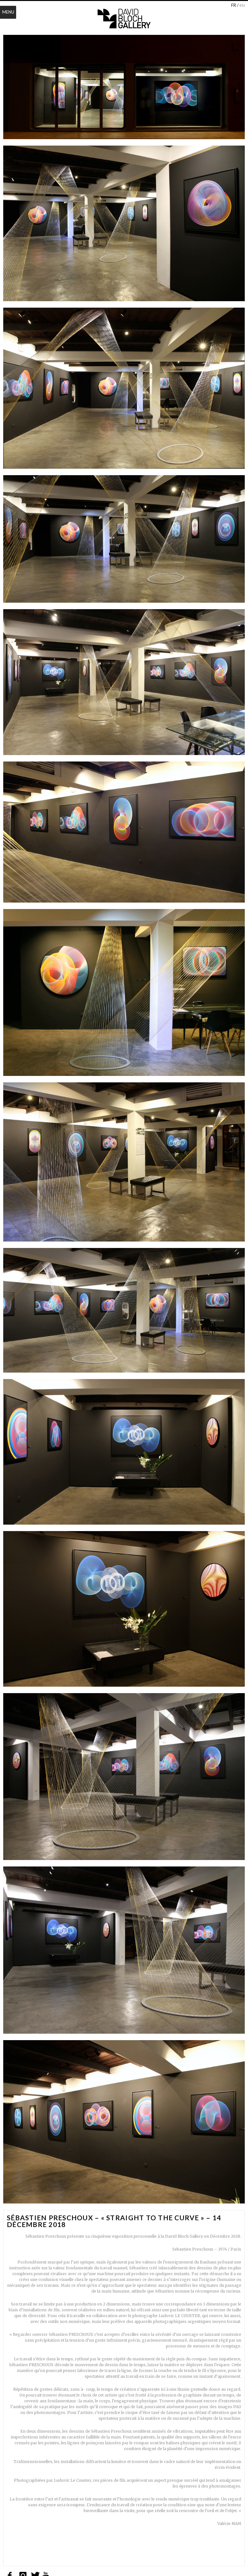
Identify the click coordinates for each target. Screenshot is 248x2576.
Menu (8, 12)
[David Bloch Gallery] (124, 19)
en (242, 5)
